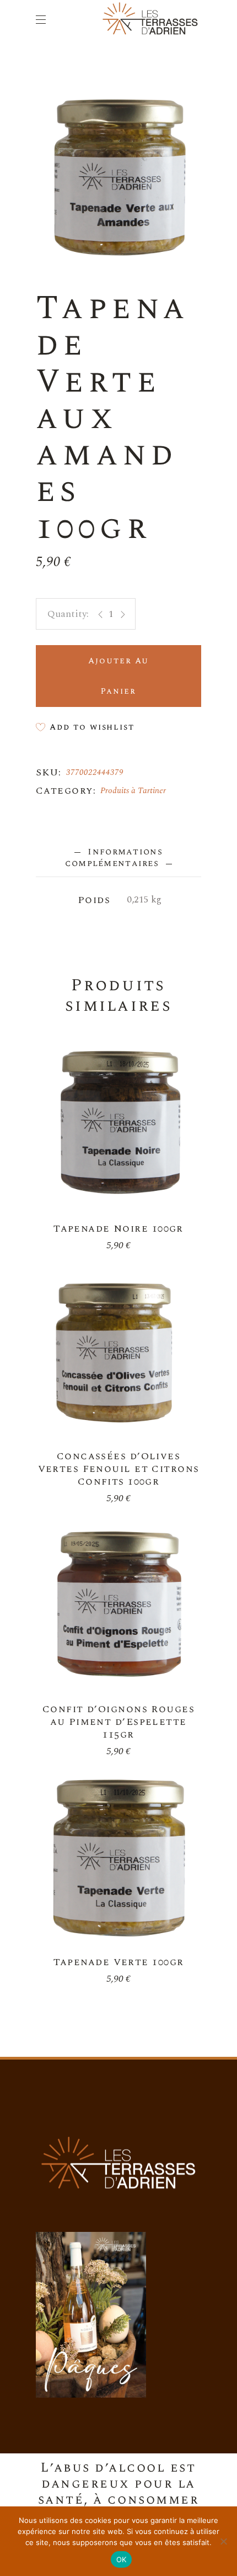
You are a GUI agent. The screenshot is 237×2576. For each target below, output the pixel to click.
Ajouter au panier (118, 676)
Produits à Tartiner (133, 791)
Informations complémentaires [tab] (114, 857)
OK (122, 2559)
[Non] (223, 2541)
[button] (85, 727)
